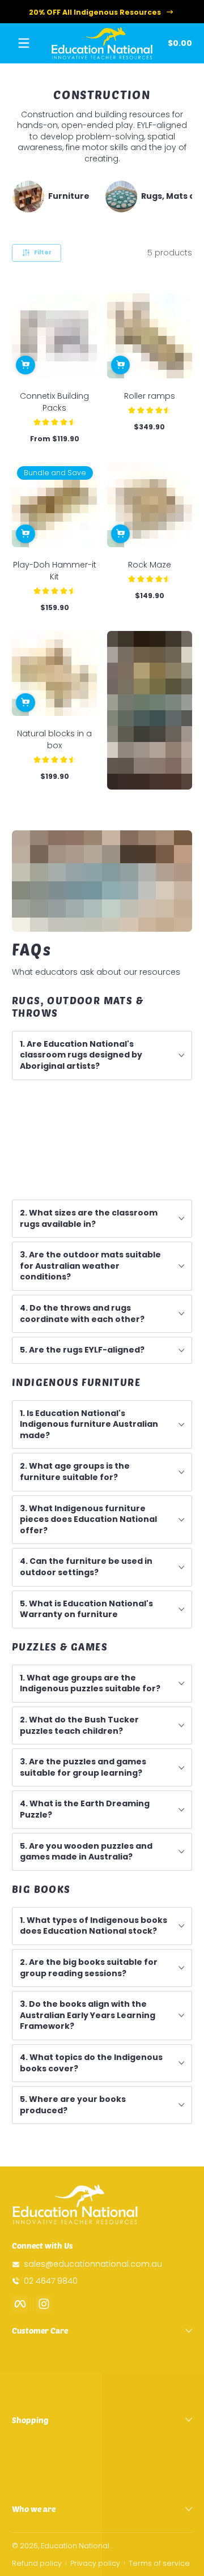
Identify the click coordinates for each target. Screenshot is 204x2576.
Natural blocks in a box (54, 739)
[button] (178, 43)
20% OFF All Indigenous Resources (95, 12)
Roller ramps (150, 396)
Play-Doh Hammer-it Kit (55, 571)
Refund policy (37, 2563)
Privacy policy (95, 2563)
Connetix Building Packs (54, 402)
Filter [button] (43, 252)
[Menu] (24, 43)
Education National (75, 2546)
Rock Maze (150, 565)
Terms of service (159, 2563)
